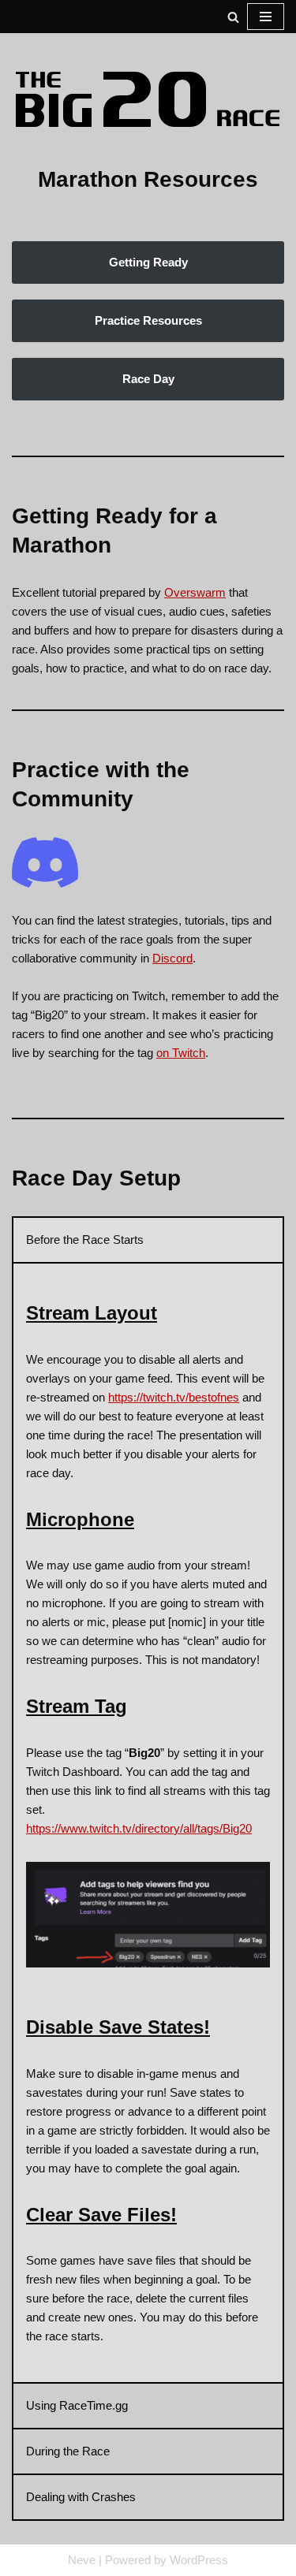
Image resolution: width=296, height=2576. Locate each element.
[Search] (233, 17)
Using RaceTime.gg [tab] (77, 2405)
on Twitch (181, 1053)
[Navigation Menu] (266, 17)
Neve (82, 2560)
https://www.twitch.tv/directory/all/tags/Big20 (139, 1828)
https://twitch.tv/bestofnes (174, 1397)
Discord (172, 958)
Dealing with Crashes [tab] (81, 2497)
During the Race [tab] (68, 2451)
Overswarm (195, 592)
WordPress (199, 2560)
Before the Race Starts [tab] (85, 1240)
